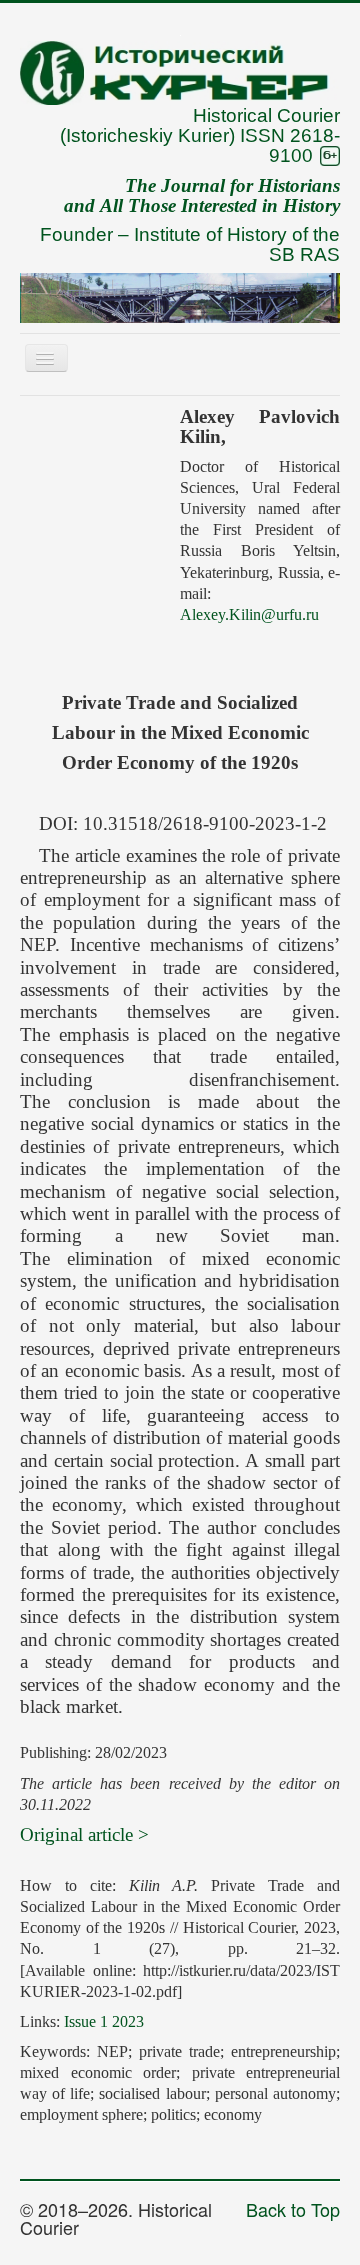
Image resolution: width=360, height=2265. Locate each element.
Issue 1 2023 (104, 2021)
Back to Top (293, 2209)
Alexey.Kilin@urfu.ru (249, 614)
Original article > (84, 1834)
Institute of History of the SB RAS (237, 244)
